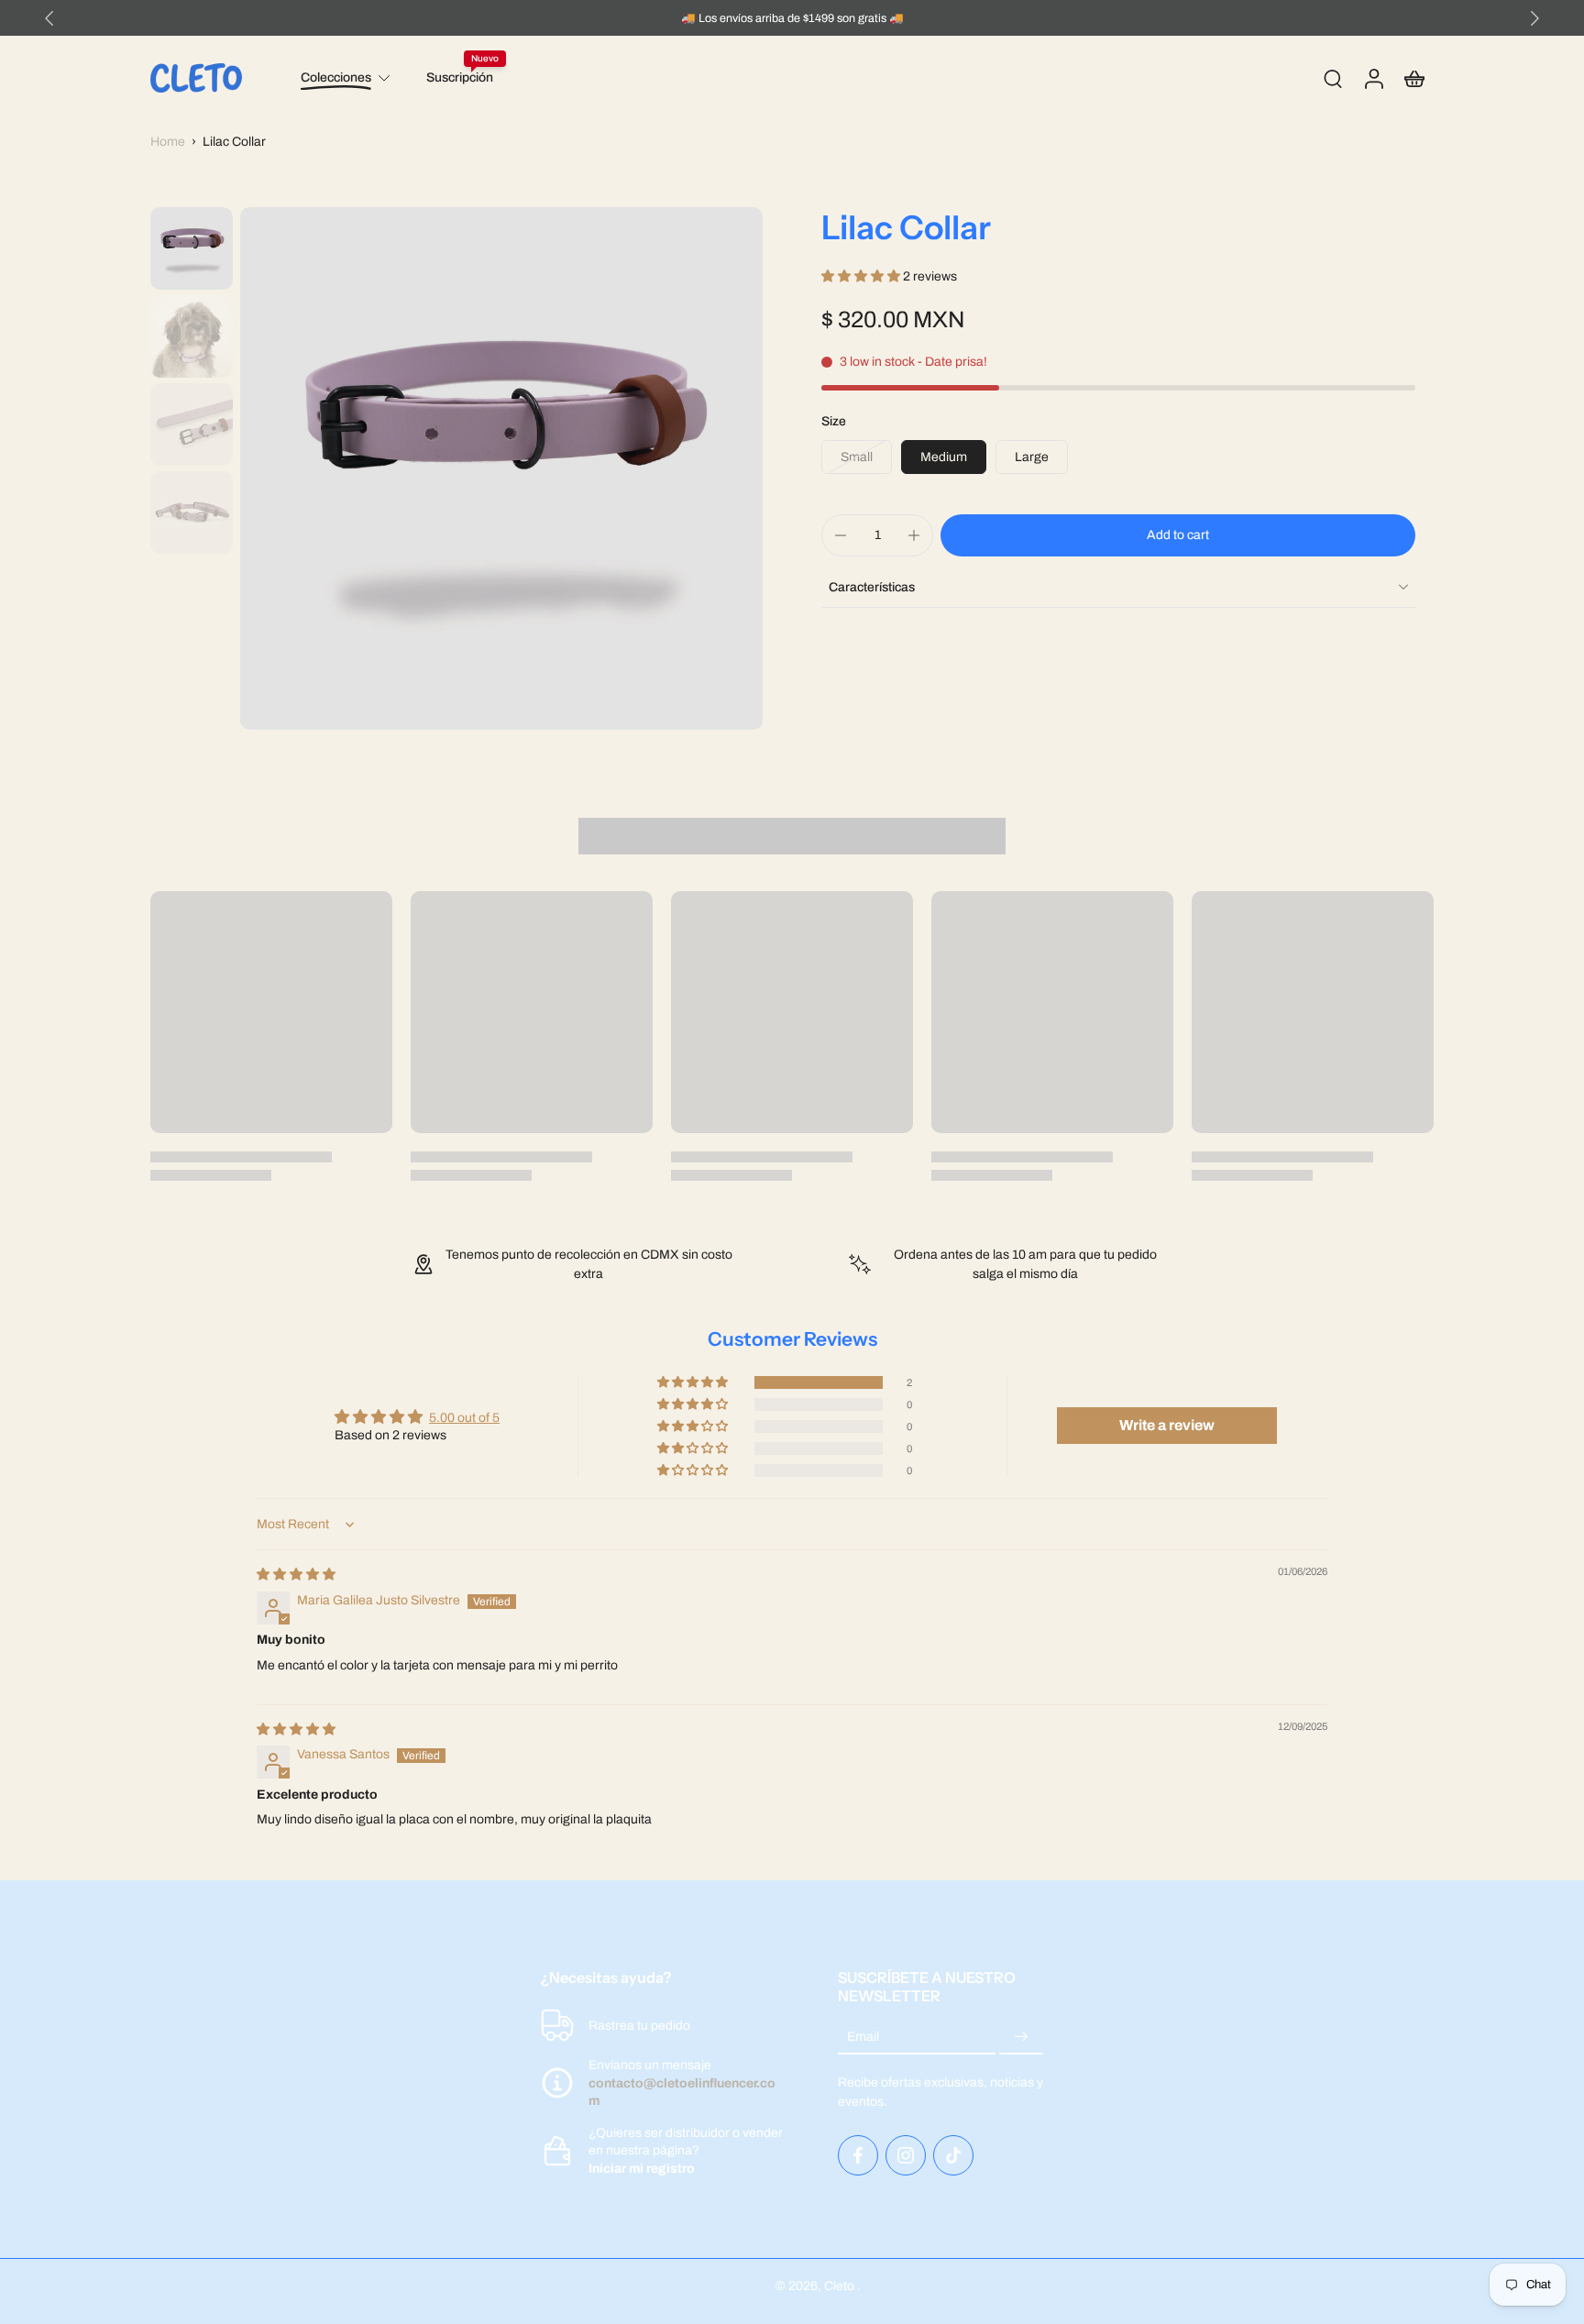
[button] (862, 276)
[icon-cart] (1413, 78)
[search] (1333, 78)
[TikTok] (953, 2155)
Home (168, 142)
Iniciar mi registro (642, 2169)
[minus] (841, 535)
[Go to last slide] (49, 18)
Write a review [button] (1167, 1425)
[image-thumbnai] (192, 248)
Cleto (841, 2286)
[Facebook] (858, 2155)
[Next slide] (1534, 18)
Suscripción (460, 77)
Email (863, 2038)
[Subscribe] (1021, 2038)
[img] (296, 1575)
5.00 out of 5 (464, 1418)
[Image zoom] (501, 468)
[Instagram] (906, 2155)
